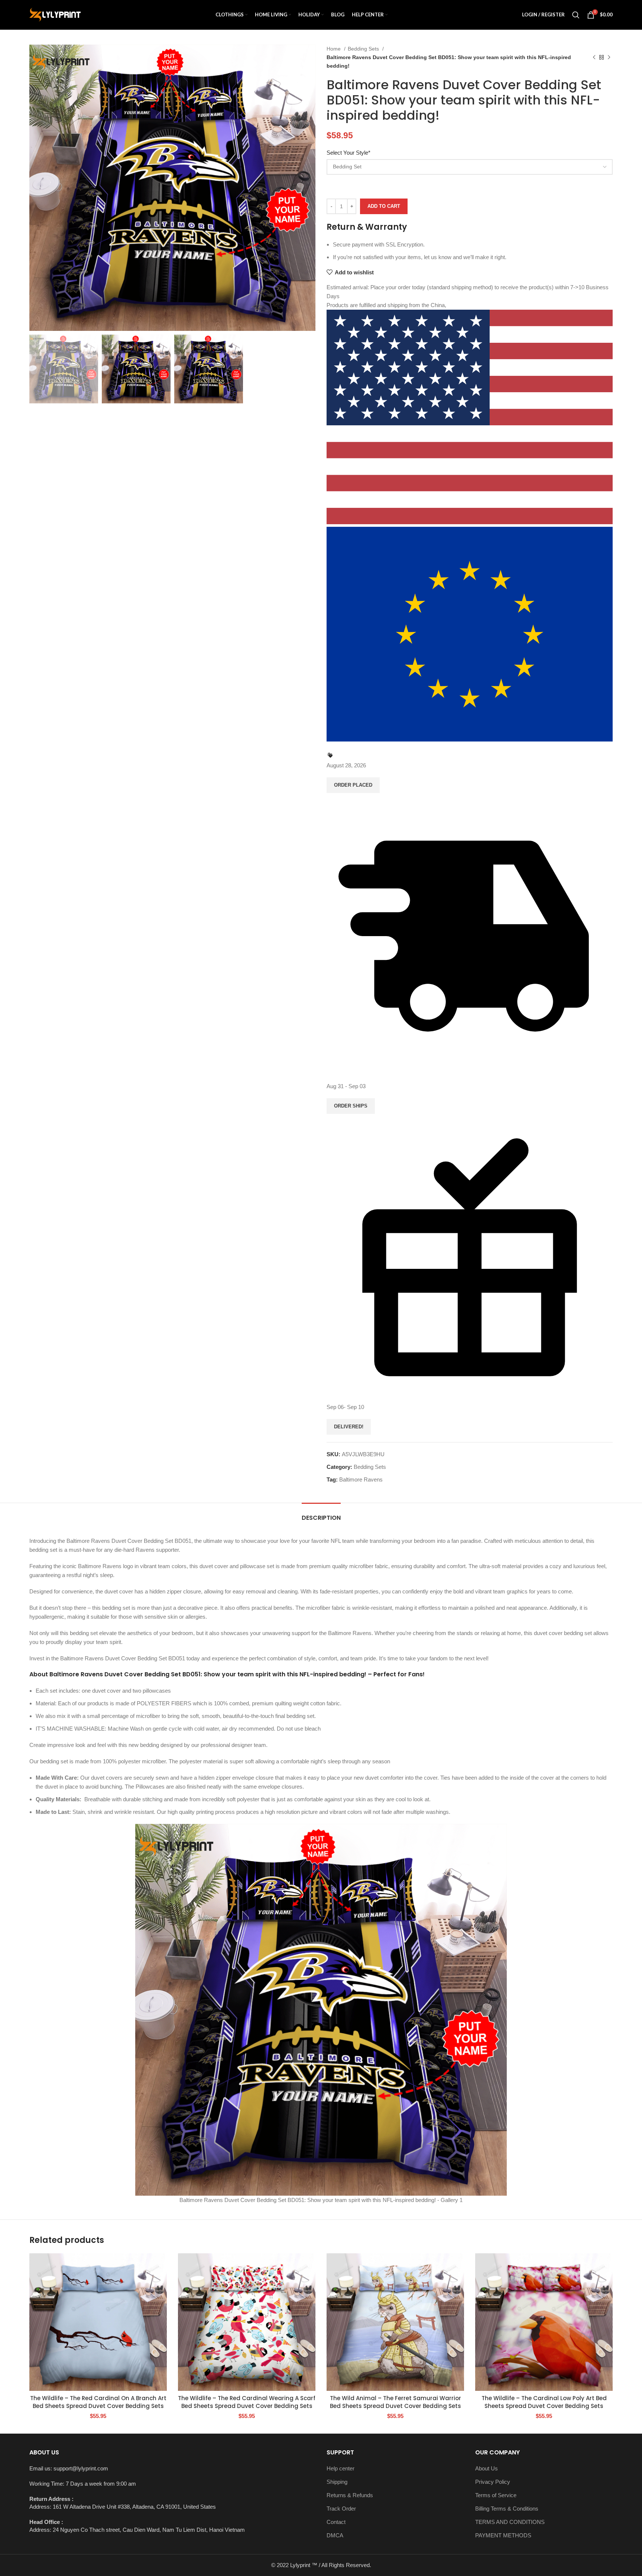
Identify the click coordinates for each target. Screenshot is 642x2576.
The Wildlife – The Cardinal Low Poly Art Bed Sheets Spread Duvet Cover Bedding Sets (544, 2402)
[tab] (321, 1514)
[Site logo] (55, 14)
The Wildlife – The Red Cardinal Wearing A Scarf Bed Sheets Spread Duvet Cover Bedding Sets (247, 2402)
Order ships (351, 1106)
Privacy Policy (493, 2482)
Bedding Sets (364, 49)
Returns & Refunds (350, 2495)
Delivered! (349, 1427)
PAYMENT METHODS (503, 2535)
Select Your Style (348, 153)
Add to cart (384, 206)
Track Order (341, 2509)
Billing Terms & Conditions (507, 2509)
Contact (336, 2522)
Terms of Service (496, 2495)
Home (334, 49)
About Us (487, 2468)
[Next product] (609, 57)
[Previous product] (594, 57)
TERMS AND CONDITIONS (510, 2522)
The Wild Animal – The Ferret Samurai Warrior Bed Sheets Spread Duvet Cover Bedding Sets (395, 2402)
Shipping (337, 2482)
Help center (341, 2468)
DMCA (335, 2535)
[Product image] (98, 2322)
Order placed (353, 785)
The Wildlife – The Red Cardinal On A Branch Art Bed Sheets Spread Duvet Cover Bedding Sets (98, 2402)
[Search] (576, 15)
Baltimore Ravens (361, 1479)
